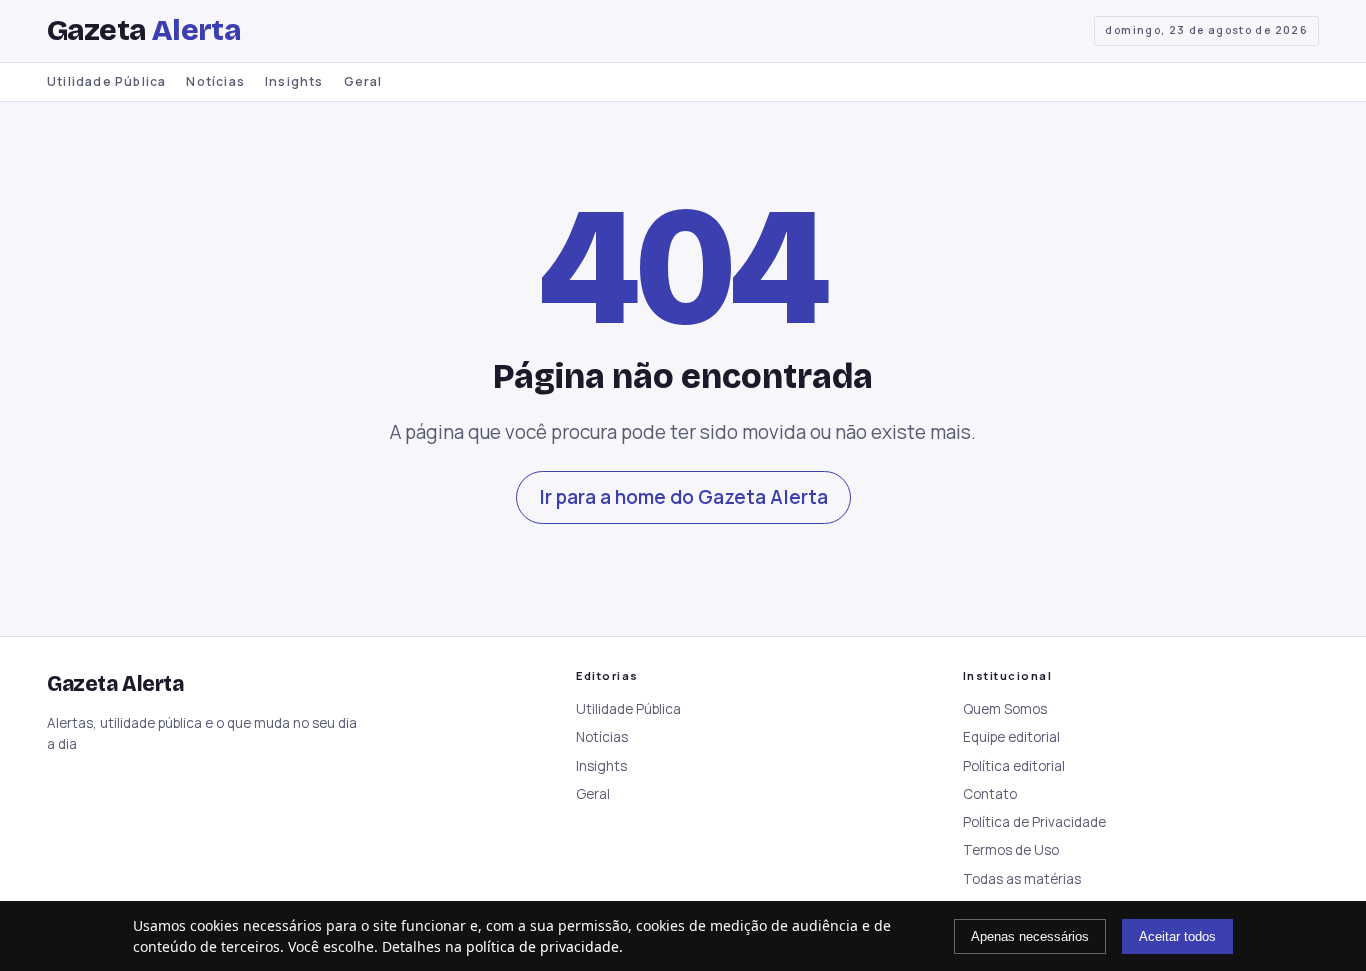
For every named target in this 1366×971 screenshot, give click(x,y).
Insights (294, 81)
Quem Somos (1005, 709)
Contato (990, 794)
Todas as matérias (1022, 879)
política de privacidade (542, 946)
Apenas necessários (1030, 936)
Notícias (215, 81)
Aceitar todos (1177, 936)
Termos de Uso (1011, 850)
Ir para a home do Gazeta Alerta (683, 497)
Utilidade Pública (106, 81)
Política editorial (1014, 766)
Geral (363, 81)
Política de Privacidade (1034, 822)
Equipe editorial (1011, 737)
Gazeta (143, 30)
